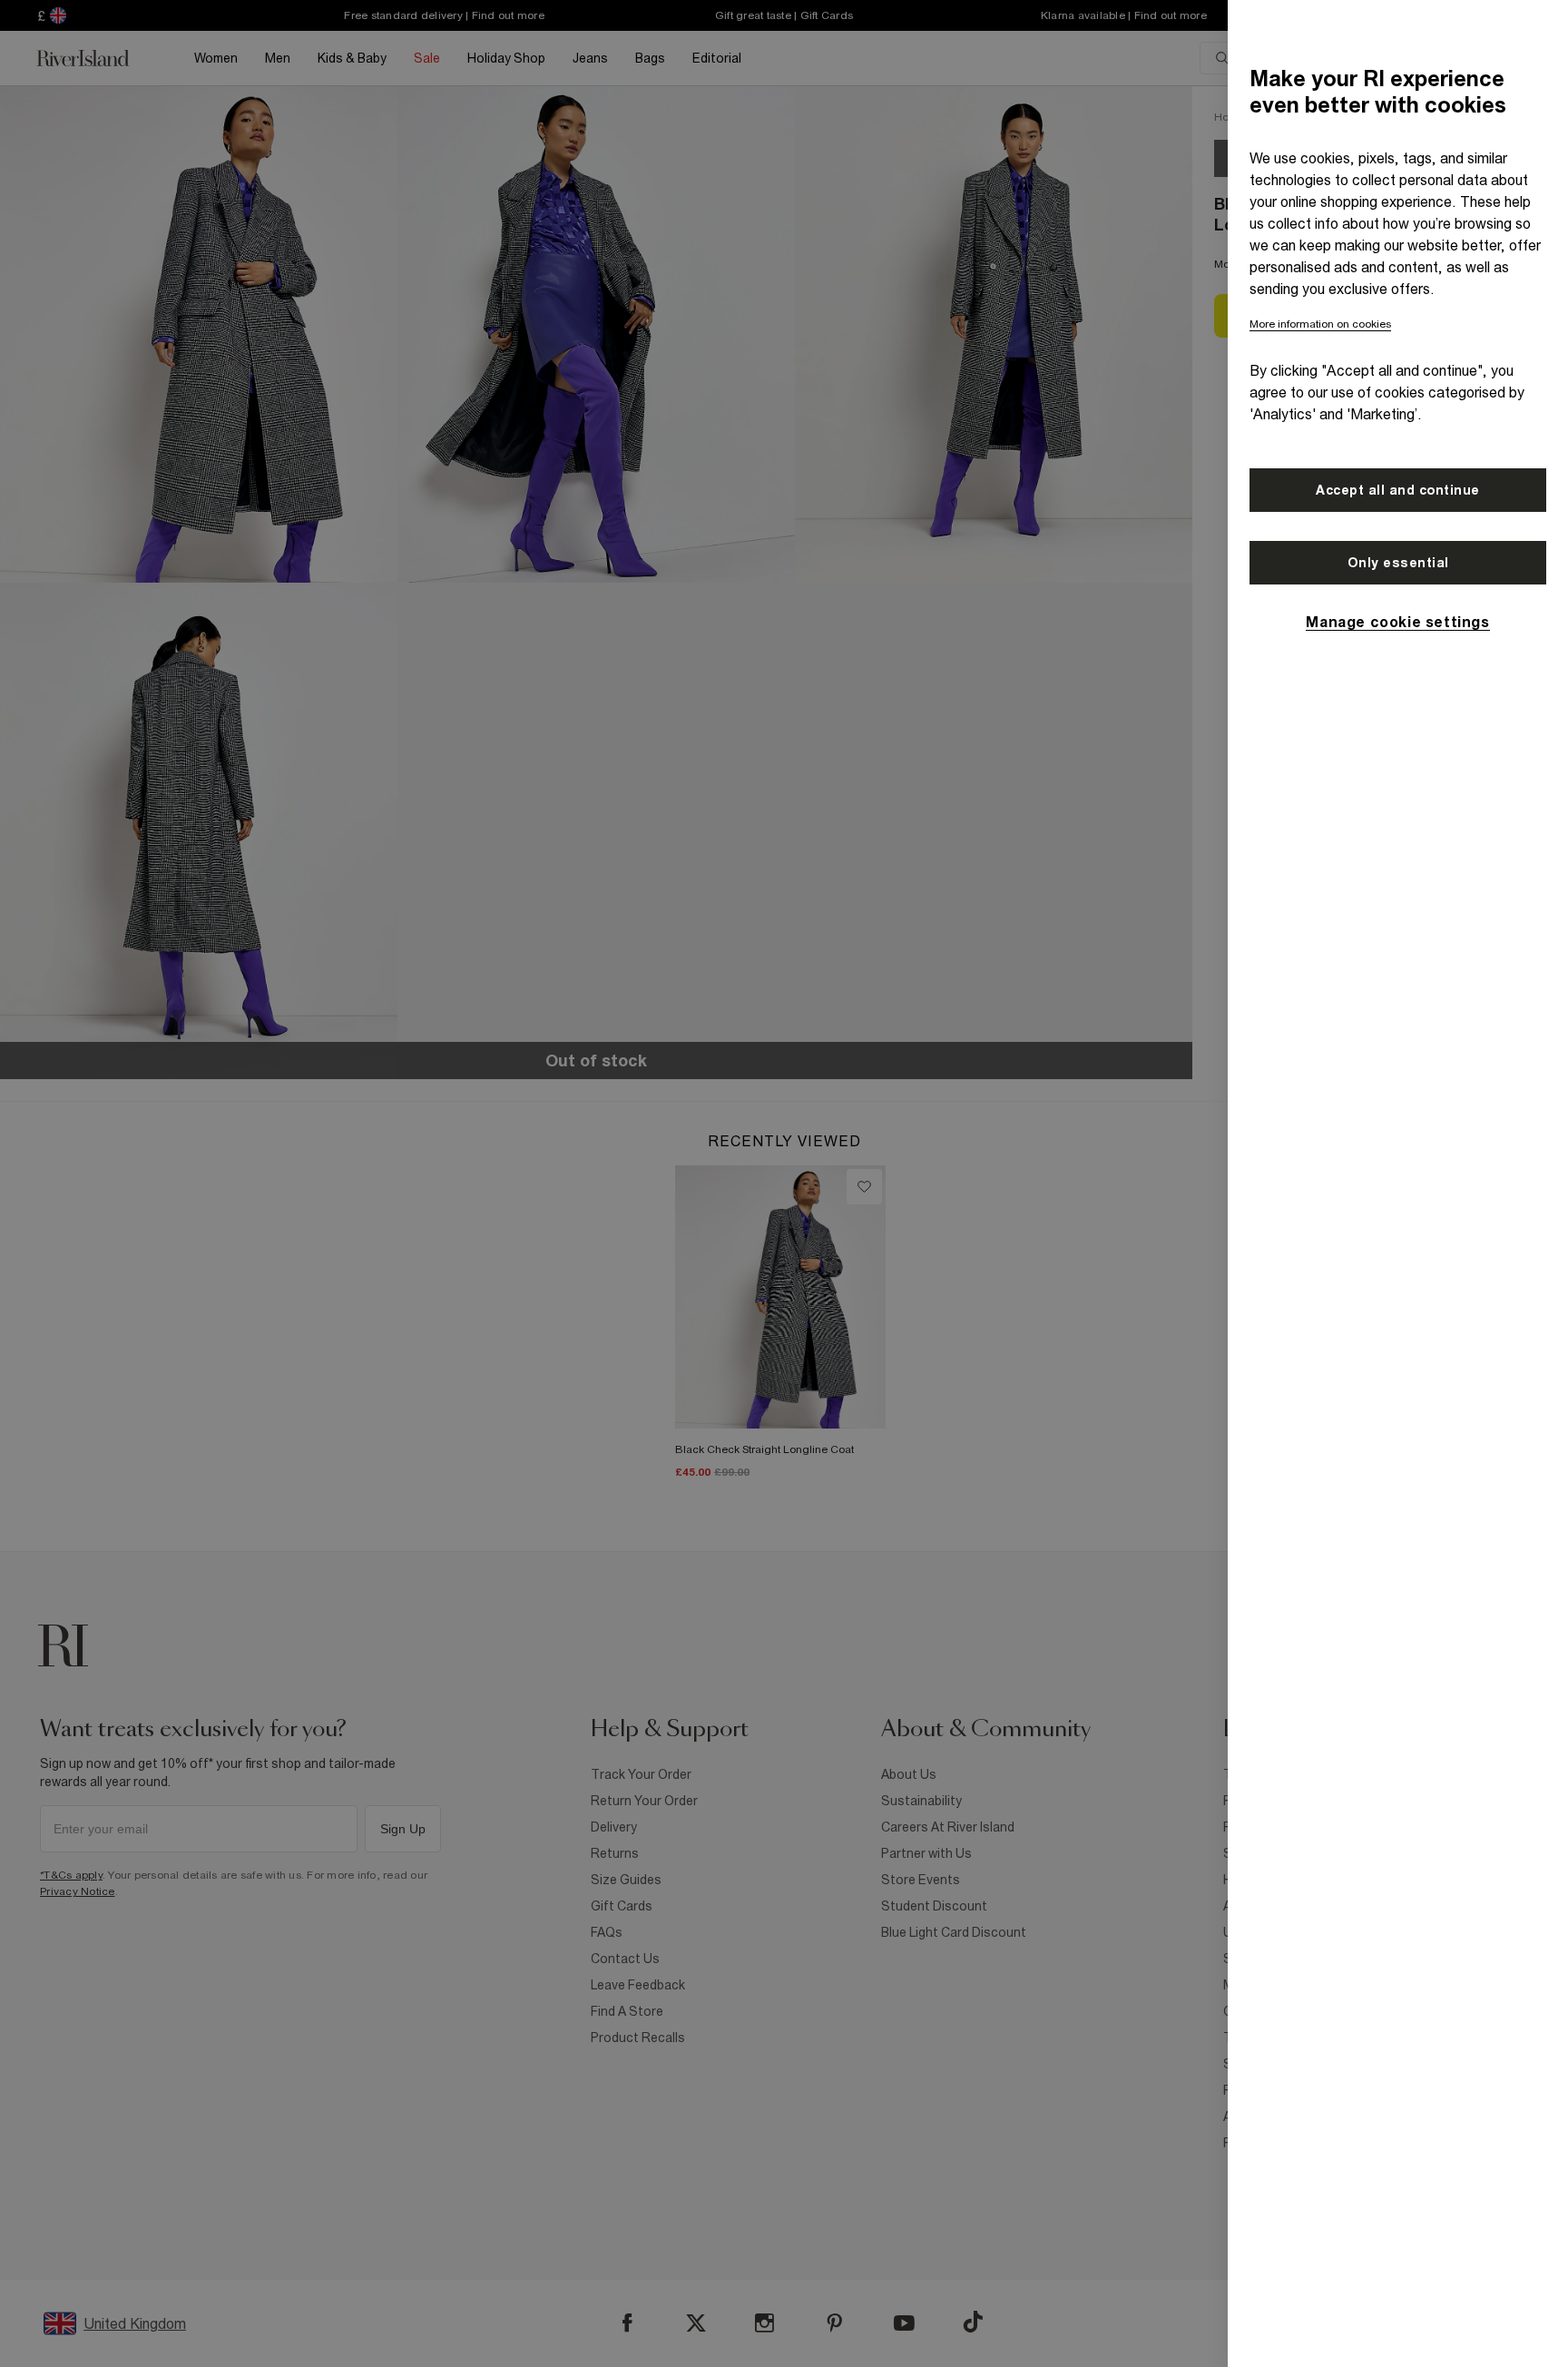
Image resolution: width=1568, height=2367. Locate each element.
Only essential (1398, 563)
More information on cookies (1320, 324)
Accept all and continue (1398, 490)
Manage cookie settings (1397, 622)
